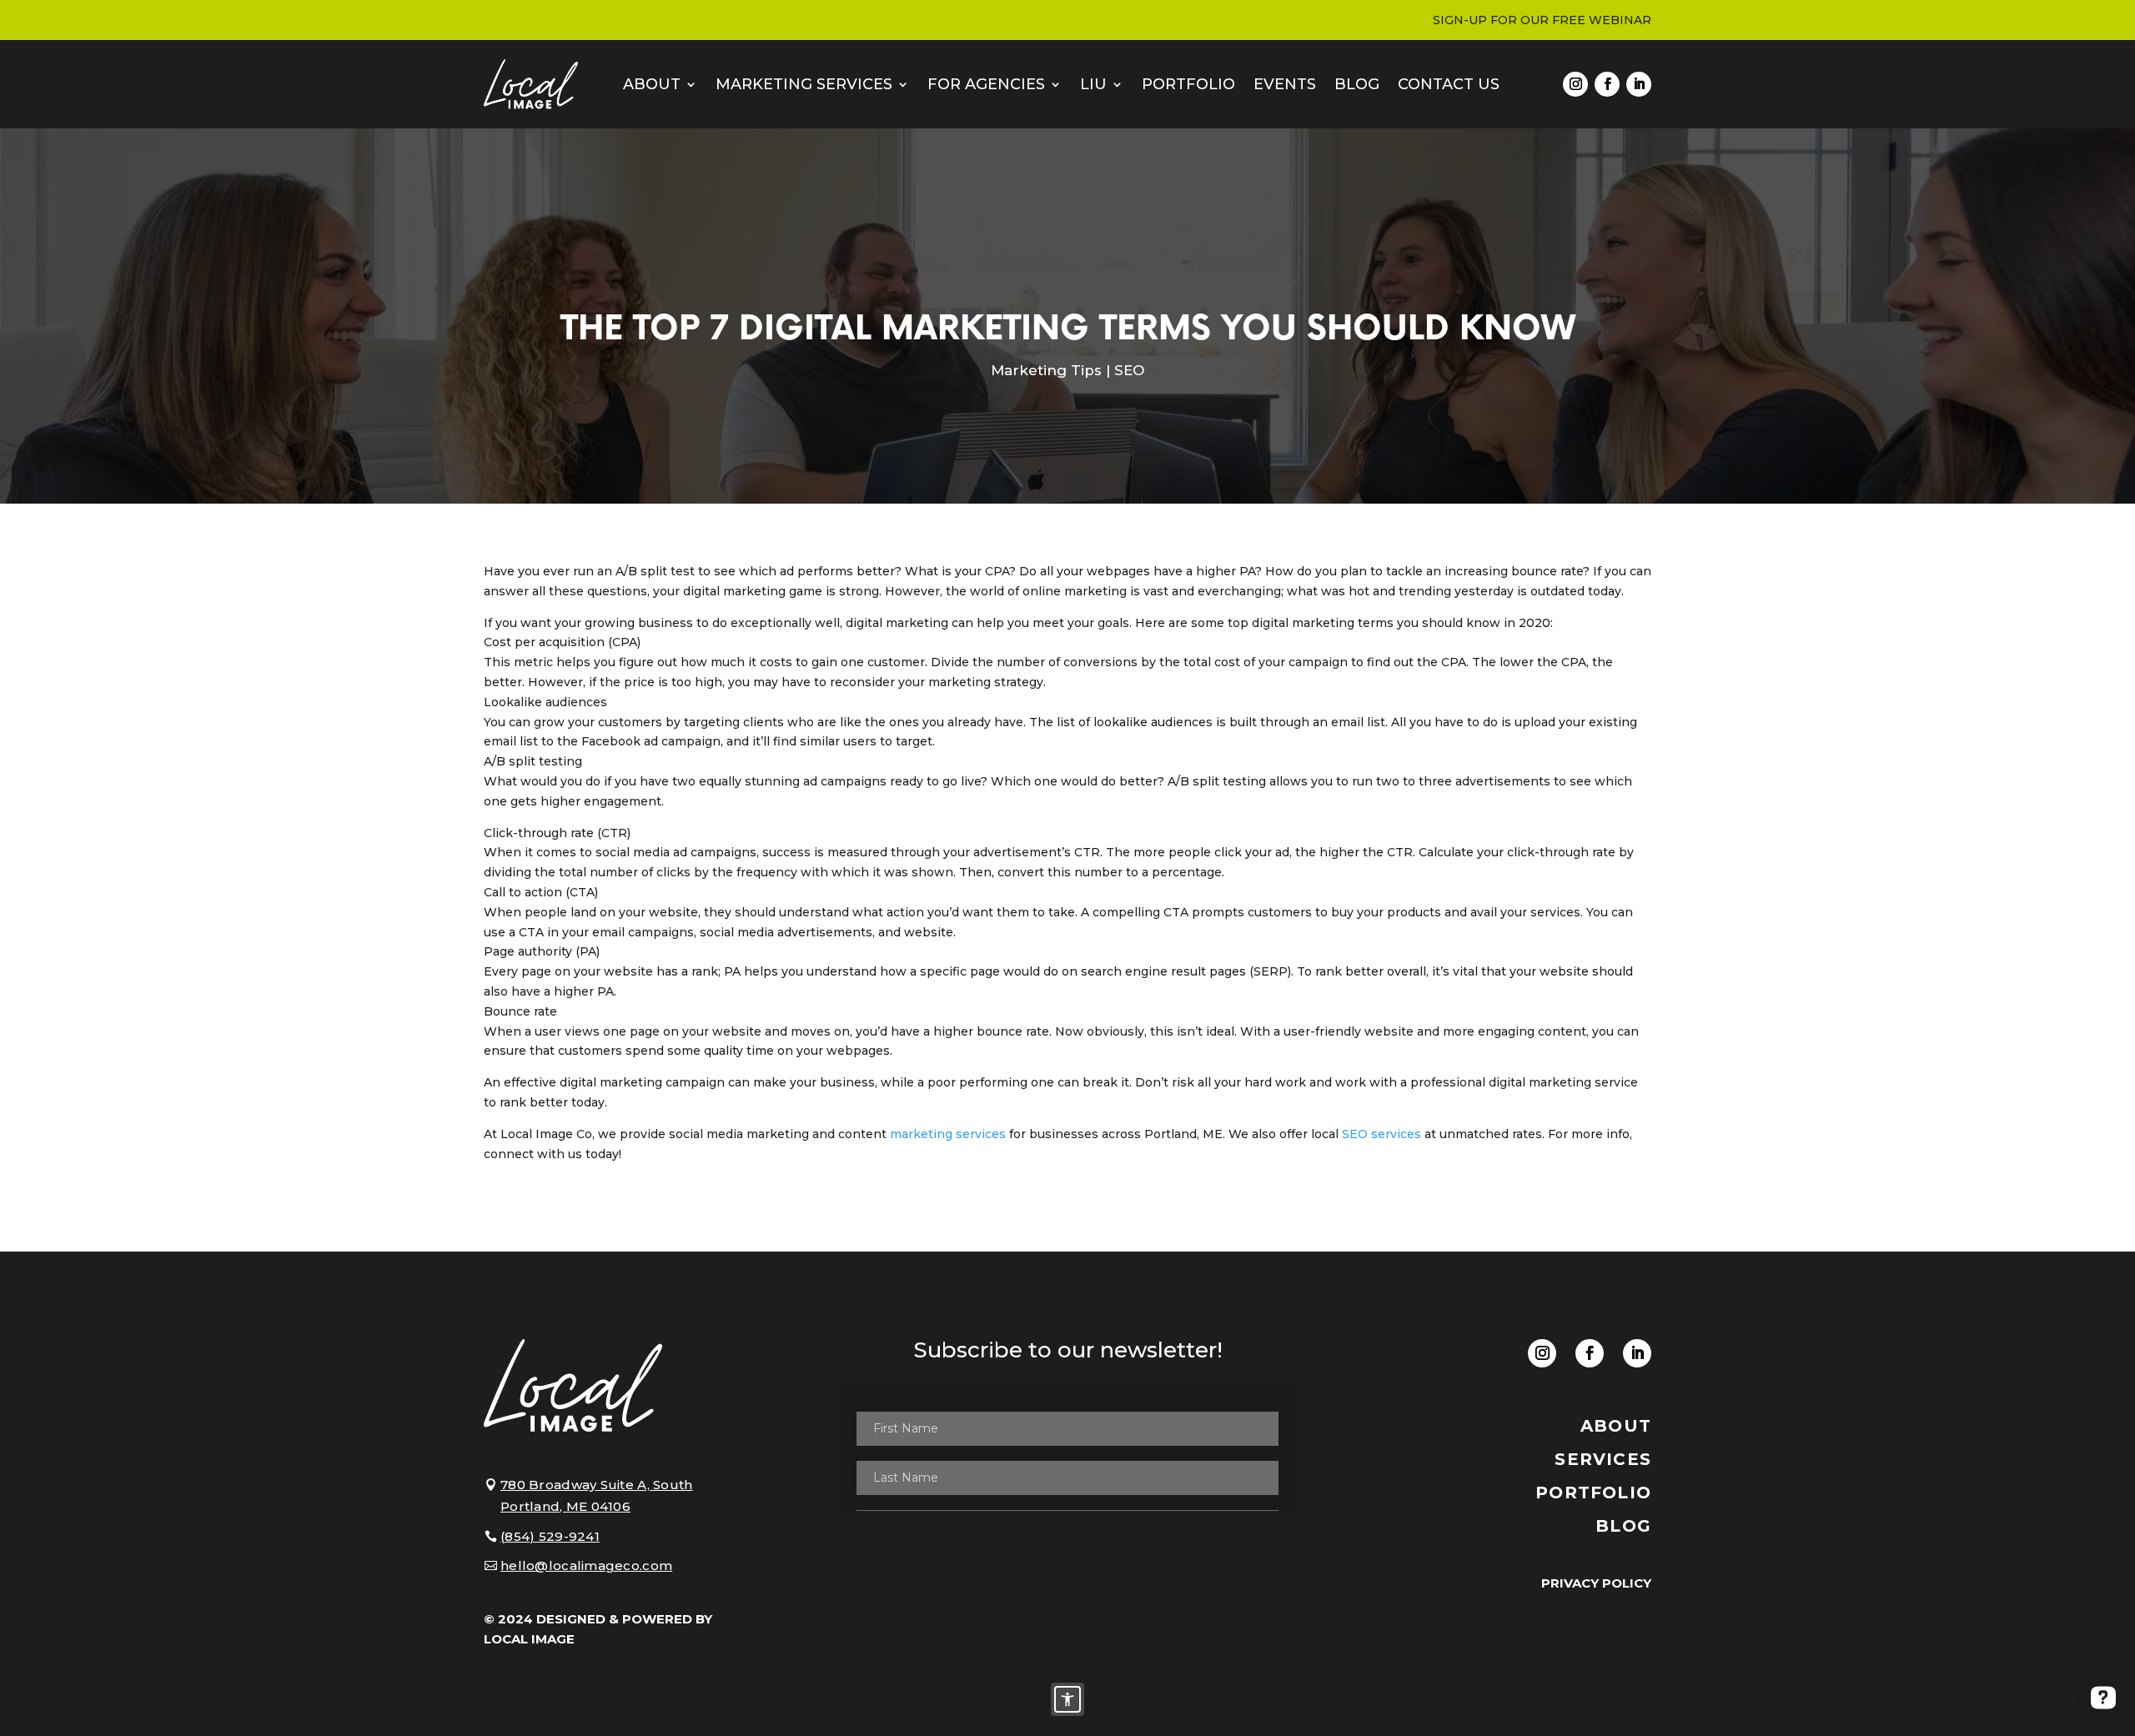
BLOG (1623, 1526)
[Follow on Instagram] (1575, 84)
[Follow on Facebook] (1607, 84)
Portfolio (1188, 84)
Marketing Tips (1046, 370)
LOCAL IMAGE (529, 1639)
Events (1285, 84)
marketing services (948, 1134)
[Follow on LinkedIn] (1639, 84)
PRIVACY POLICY (1596, 1583)
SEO (1129, 370)
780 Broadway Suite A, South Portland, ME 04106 (597, 1495)
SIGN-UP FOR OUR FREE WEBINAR (1542, 21)
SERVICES (1603, 1459)
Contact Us (1449, 84)
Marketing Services (804, 84)
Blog (1357, 84)
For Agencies (986, 84)
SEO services (1381, 1134)
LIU (1093, 84)
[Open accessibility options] (1067, 1699)
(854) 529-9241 (550, 1536)
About (652, 84)
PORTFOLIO (1593, 1493)
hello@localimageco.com (586, 1565)
